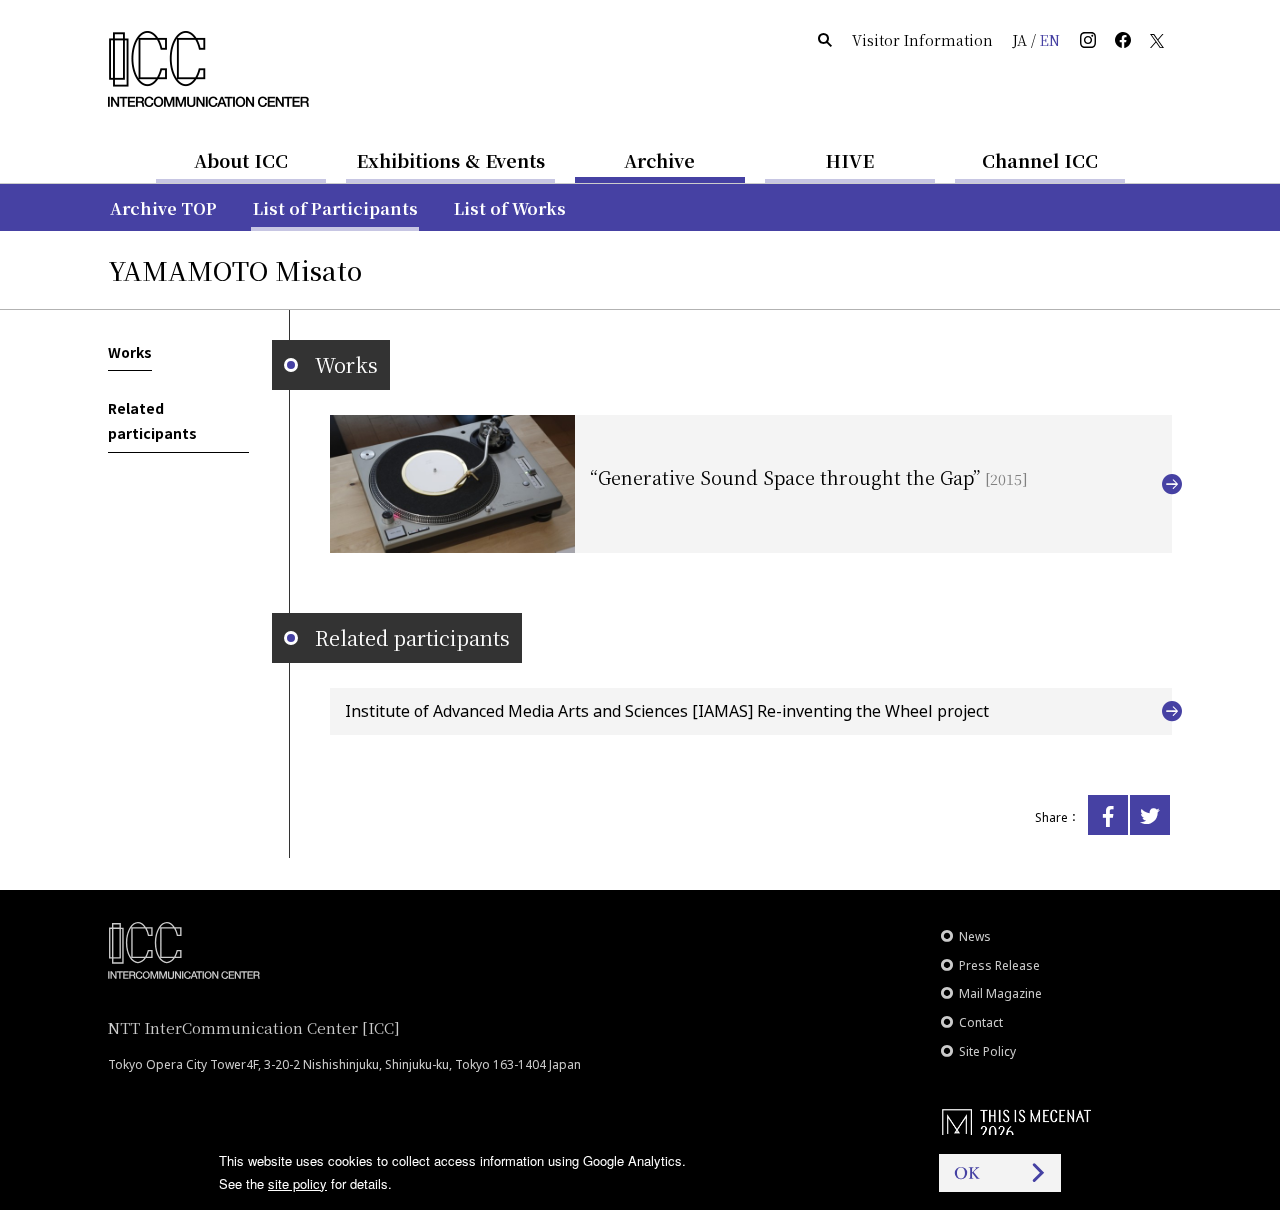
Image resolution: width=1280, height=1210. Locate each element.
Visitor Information (922, 40)
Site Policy (987, 1051)
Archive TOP (163, 208)
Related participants (152, 420)
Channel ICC (1040, 160)
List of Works (510, 208)
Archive (659, 160)
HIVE (850, 160)
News (975, 936)
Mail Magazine (1000, 993)
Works (130, 352)
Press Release (999, 965)
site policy (297, 1183)
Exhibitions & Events (450, 160)
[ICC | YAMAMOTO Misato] (1108, 815)
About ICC (241, 160)
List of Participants (335, 208)
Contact (981, 1022)
